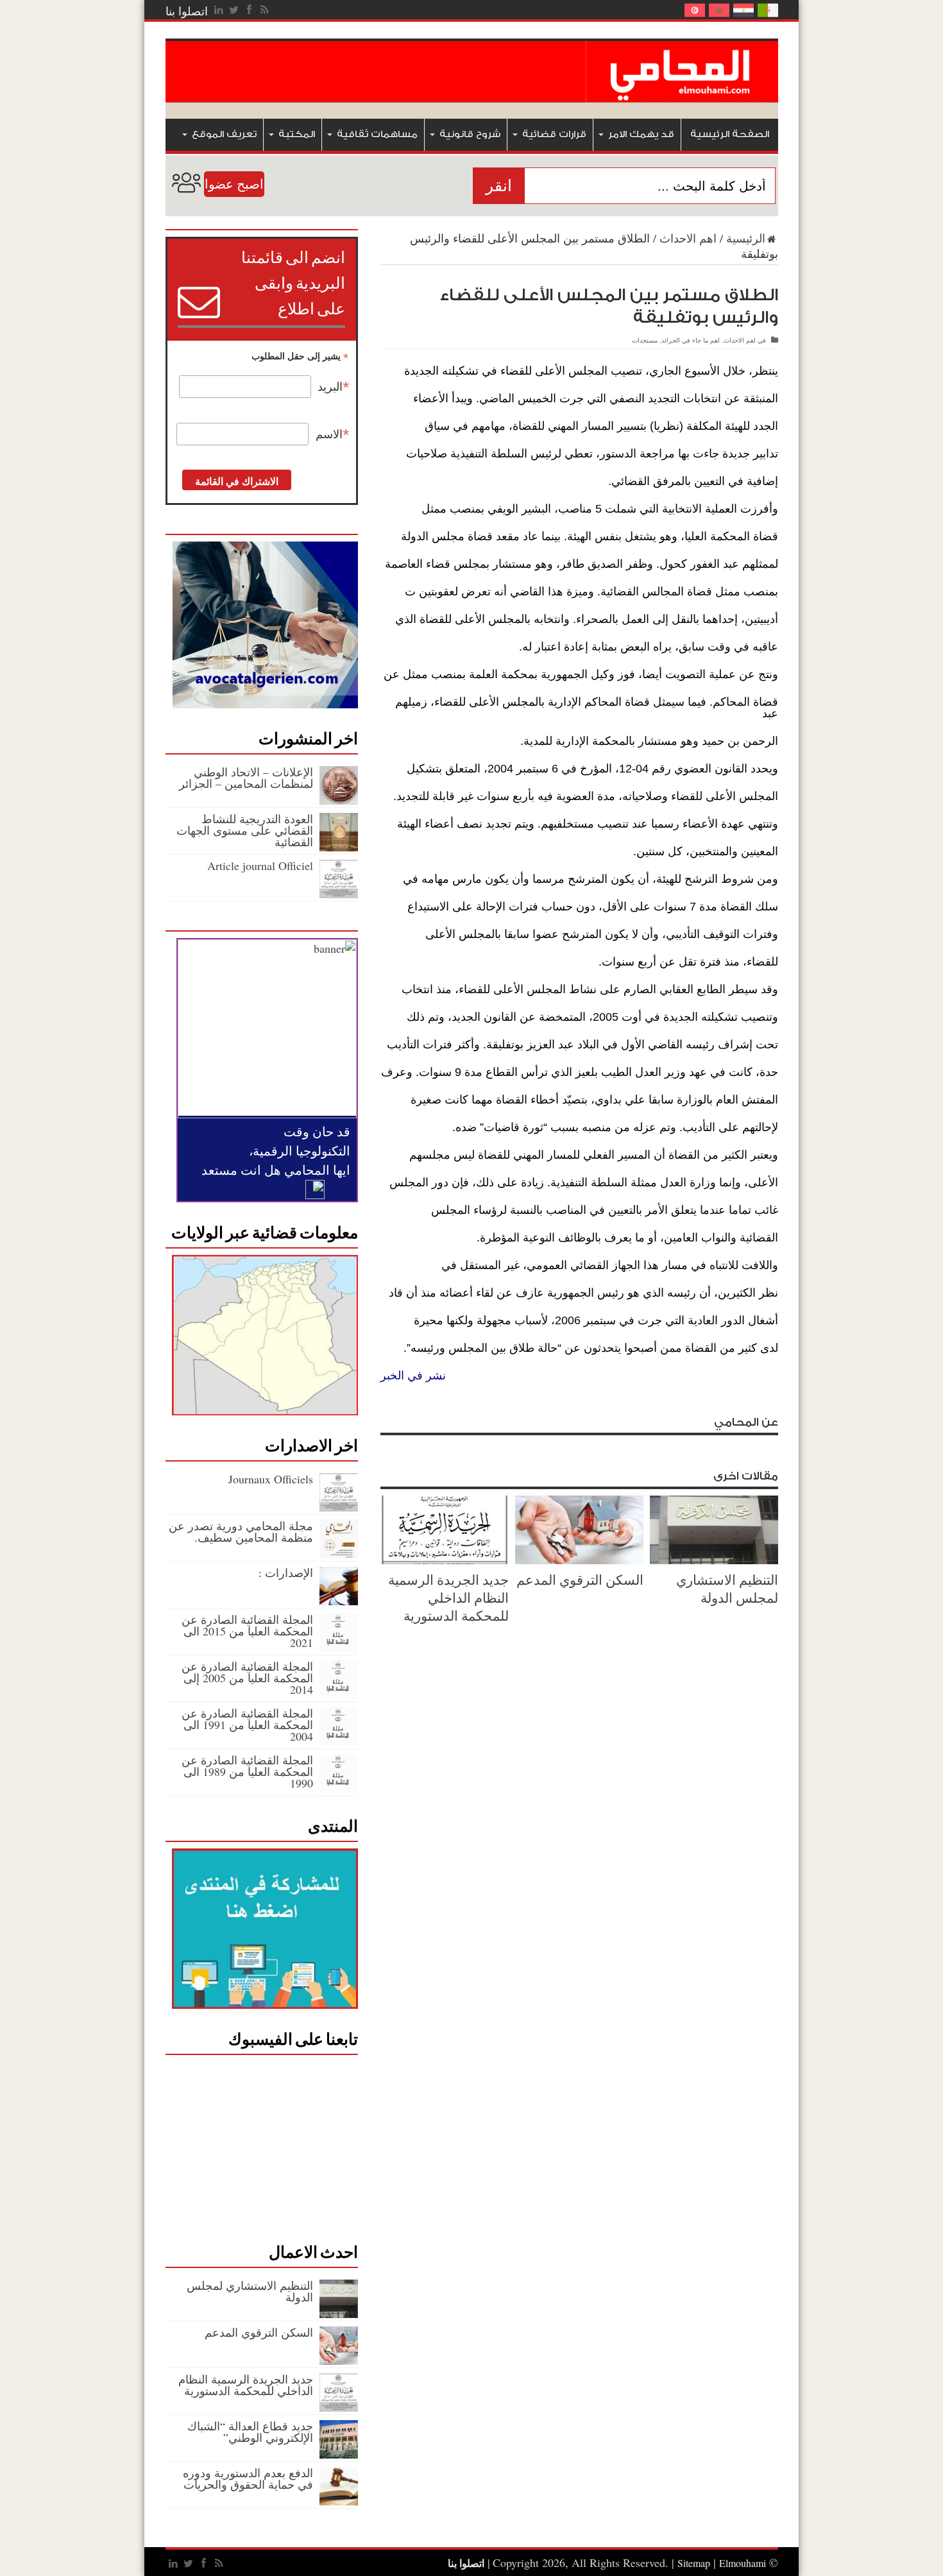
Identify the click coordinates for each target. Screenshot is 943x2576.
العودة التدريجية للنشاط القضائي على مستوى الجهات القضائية (245, 830)
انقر (499, 186)
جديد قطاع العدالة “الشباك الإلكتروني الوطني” (250, 2432)
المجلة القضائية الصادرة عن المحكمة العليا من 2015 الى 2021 (247, 1631)
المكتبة (297, 134)
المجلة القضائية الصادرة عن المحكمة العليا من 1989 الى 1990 (247, 1771)
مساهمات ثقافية (377, 134)
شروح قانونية (470, 134)
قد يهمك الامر (641, 134)
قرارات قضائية (554, 134)
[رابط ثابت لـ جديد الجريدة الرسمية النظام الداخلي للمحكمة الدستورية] (445, 1560)
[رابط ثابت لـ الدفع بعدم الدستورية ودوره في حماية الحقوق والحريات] (339, 2501)
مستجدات (645, 340)
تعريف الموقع (224, 134)
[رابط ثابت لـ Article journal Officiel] (339, 894)
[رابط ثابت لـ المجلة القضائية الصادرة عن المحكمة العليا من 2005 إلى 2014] (339, 1694)
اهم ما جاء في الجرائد (691, 340)
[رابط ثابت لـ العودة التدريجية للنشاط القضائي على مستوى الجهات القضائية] (339, 847)
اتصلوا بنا (187, 11)
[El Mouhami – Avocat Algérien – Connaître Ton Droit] (682, 93)
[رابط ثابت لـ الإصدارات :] (339, 1601)
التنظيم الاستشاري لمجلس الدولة (727, 1589)
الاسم (333, 434)
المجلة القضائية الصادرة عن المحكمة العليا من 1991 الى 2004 (247, 1725)
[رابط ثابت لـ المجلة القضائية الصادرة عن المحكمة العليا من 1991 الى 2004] (339, 1741)
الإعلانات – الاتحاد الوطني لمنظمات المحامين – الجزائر (246, 778)
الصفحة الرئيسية (730, 134)
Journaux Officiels (271, 1479)
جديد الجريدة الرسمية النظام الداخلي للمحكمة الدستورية (448, 1598)
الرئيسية (746, 238)
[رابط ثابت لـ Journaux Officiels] (339, 1507)
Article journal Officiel (260, 866)
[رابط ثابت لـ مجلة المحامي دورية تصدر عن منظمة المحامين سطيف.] (339, 1554)
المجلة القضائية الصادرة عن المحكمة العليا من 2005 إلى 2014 (247, 1678)
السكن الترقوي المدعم (580, 1580)
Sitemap (694, 2563)
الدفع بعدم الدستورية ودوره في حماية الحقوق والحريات (248, 2478)
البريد (334, 387)
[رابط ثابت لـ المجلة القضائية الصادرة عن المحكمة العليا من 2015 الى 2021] (339, 1648)
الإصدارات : (286, 1573)
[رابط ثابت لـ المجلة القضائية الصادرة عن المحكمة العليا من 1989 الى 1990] (339, 1788)
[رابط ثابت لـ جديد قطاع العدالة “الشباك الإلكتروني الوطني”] (339, 2454)
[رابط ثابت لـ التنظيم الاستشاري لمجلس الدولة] (714, 1560)
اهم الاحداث (688, 238)
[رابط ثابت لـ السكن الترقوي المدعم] (579, 1560)
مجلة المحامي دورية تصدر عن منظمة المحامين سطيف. (241, 1531)
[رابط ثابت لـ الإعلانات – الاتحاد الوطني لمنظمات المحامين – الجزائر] (339, 800)
